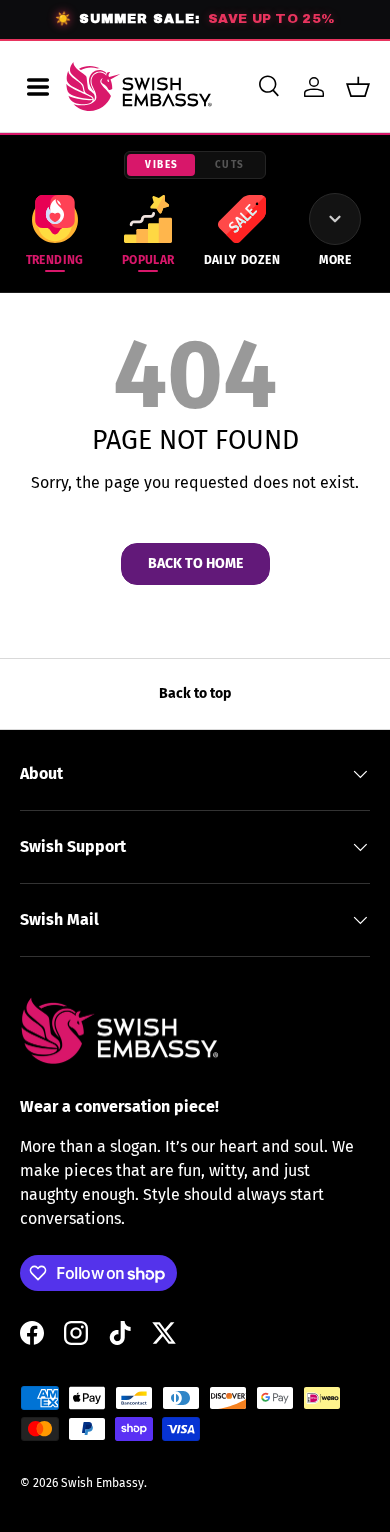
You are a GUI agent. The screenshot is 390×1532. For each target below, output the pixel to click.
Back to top (195, 693)
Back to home (195, 563)
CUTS (230, 165)
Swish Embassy (102, 1483)
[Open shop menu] (38, 87)
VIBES (162, 165)
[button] (358, 87)
